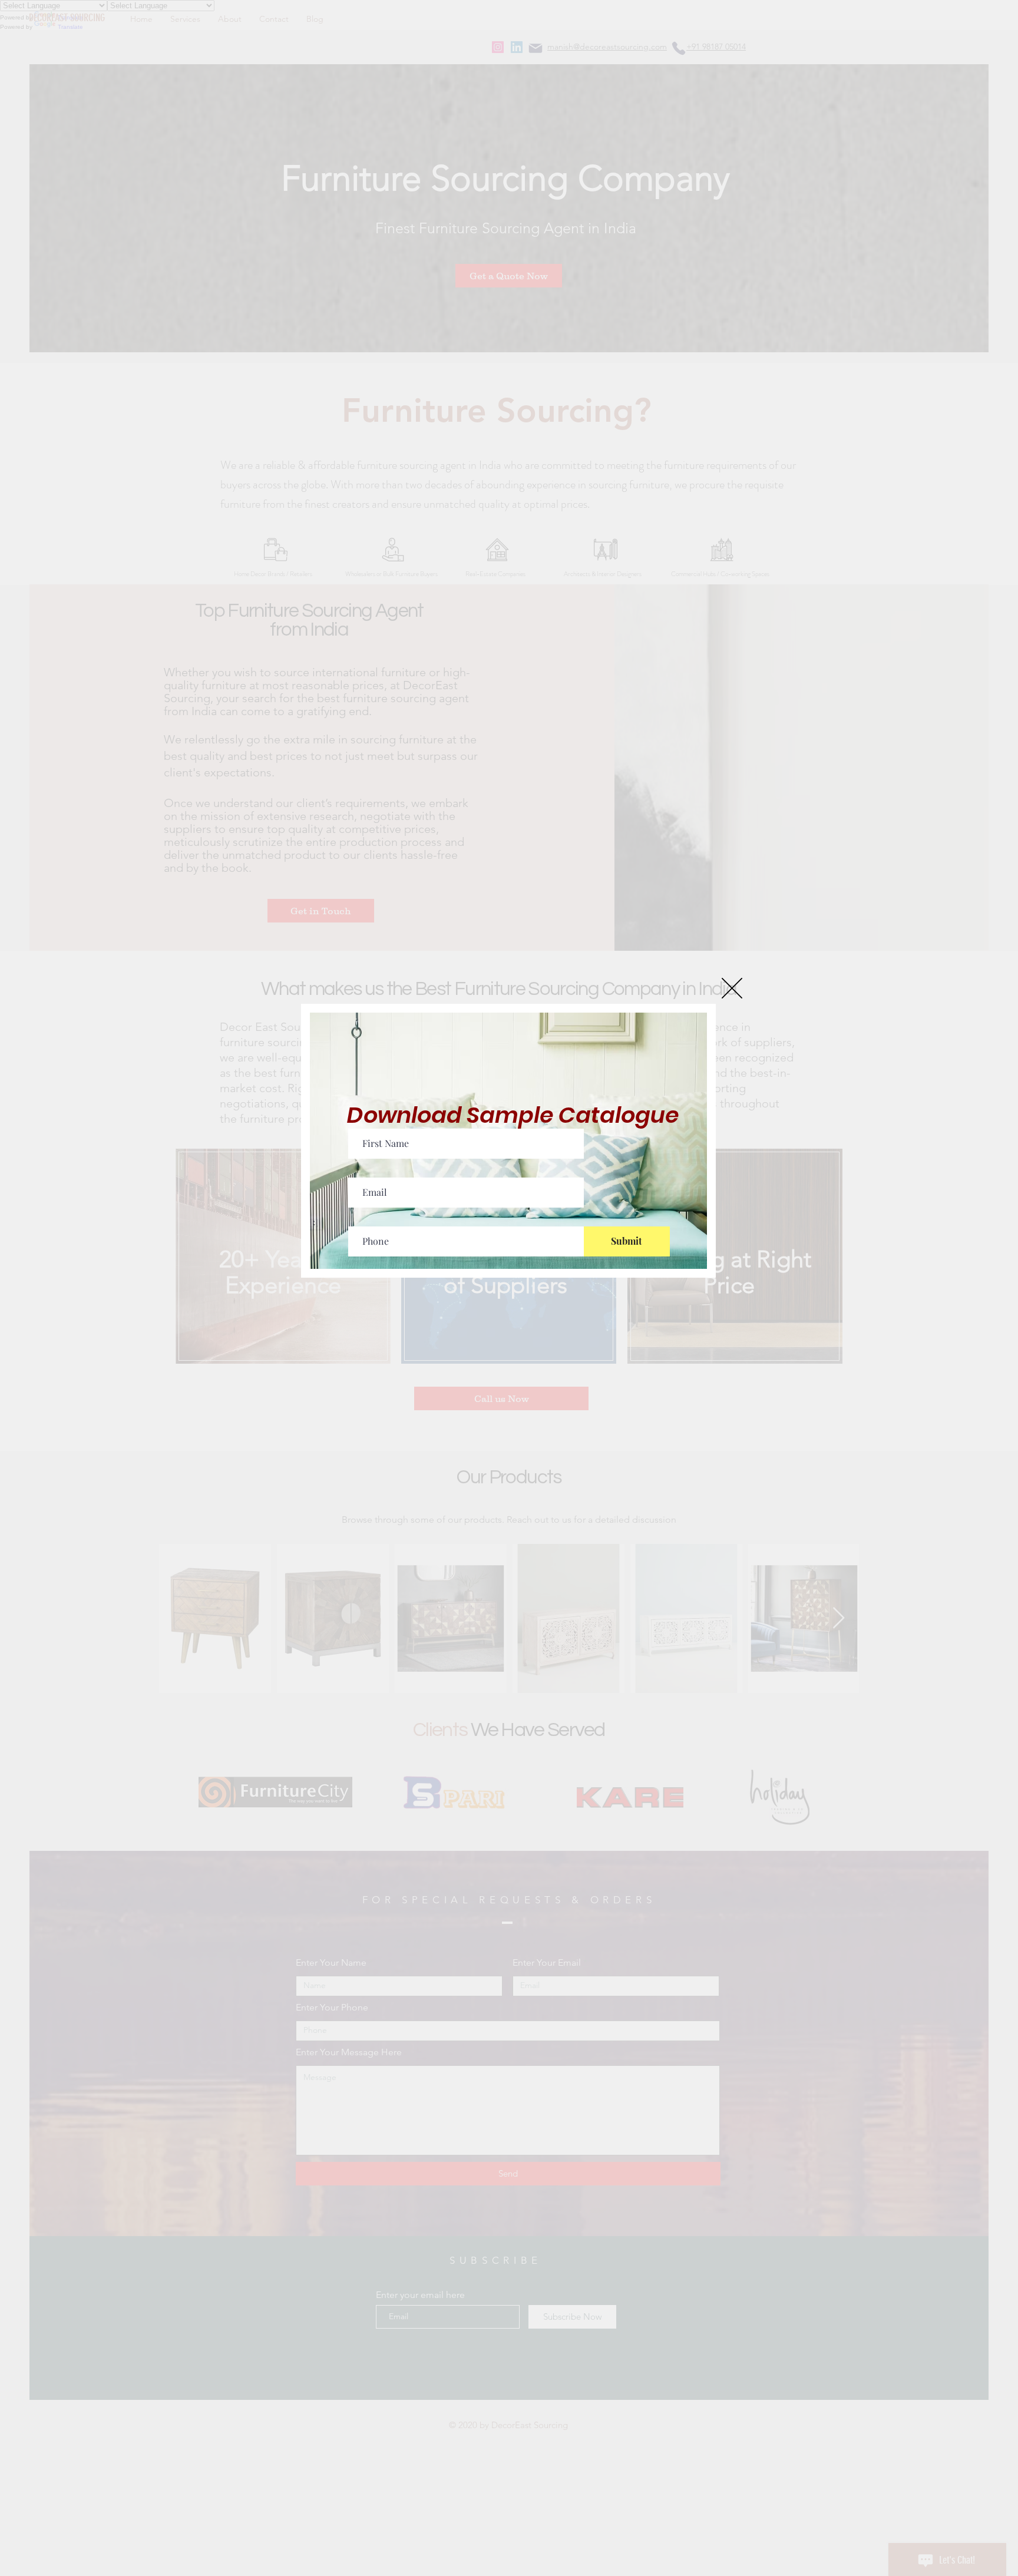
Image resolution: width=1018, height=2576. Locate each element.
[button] (732, 988)
